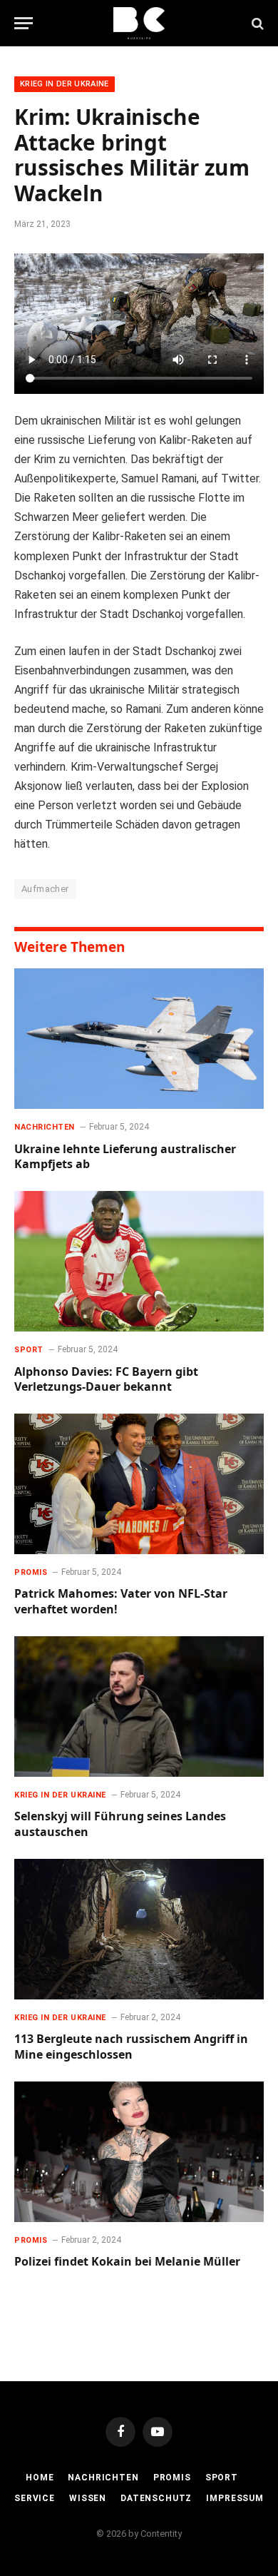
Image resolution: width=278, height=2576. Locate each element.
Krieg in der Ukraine (65, 84)
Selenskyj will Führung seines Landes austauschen (120, 1824)
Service (35, 2498)
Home (40, 2478)
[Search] (256, 23)
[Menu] (24, 23)
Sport (222, 2478)
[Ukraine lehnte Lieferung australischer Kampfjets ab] (139, 1039)
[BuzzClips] (139, 23)
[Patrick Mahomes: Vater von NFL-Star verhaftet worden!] (139, 1484)
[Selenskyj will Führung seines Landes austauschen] (139, 1707)
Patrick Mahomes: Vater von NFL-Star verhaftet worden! (121, 1601)
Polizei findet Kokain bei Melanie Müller (127, 2261)
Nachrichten (103, 2478)
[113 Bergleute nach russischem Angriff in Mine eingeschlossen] (139, 1929)
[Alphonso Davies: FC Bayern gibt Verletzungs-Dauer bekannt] (139, 1261)
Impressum (235, 2498)
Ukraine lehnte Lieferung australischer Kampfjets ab (125, 1157)
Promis (172, 2478)
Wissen (88, 2498)
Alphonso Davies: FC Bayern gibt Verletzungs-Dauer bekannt (106, 1379)
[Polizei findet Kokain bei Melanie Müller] (139, 2152)
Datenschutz (156, 2498)
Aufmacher (45, 889)
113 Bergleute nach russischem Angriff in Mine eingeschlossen (131, 2047)
